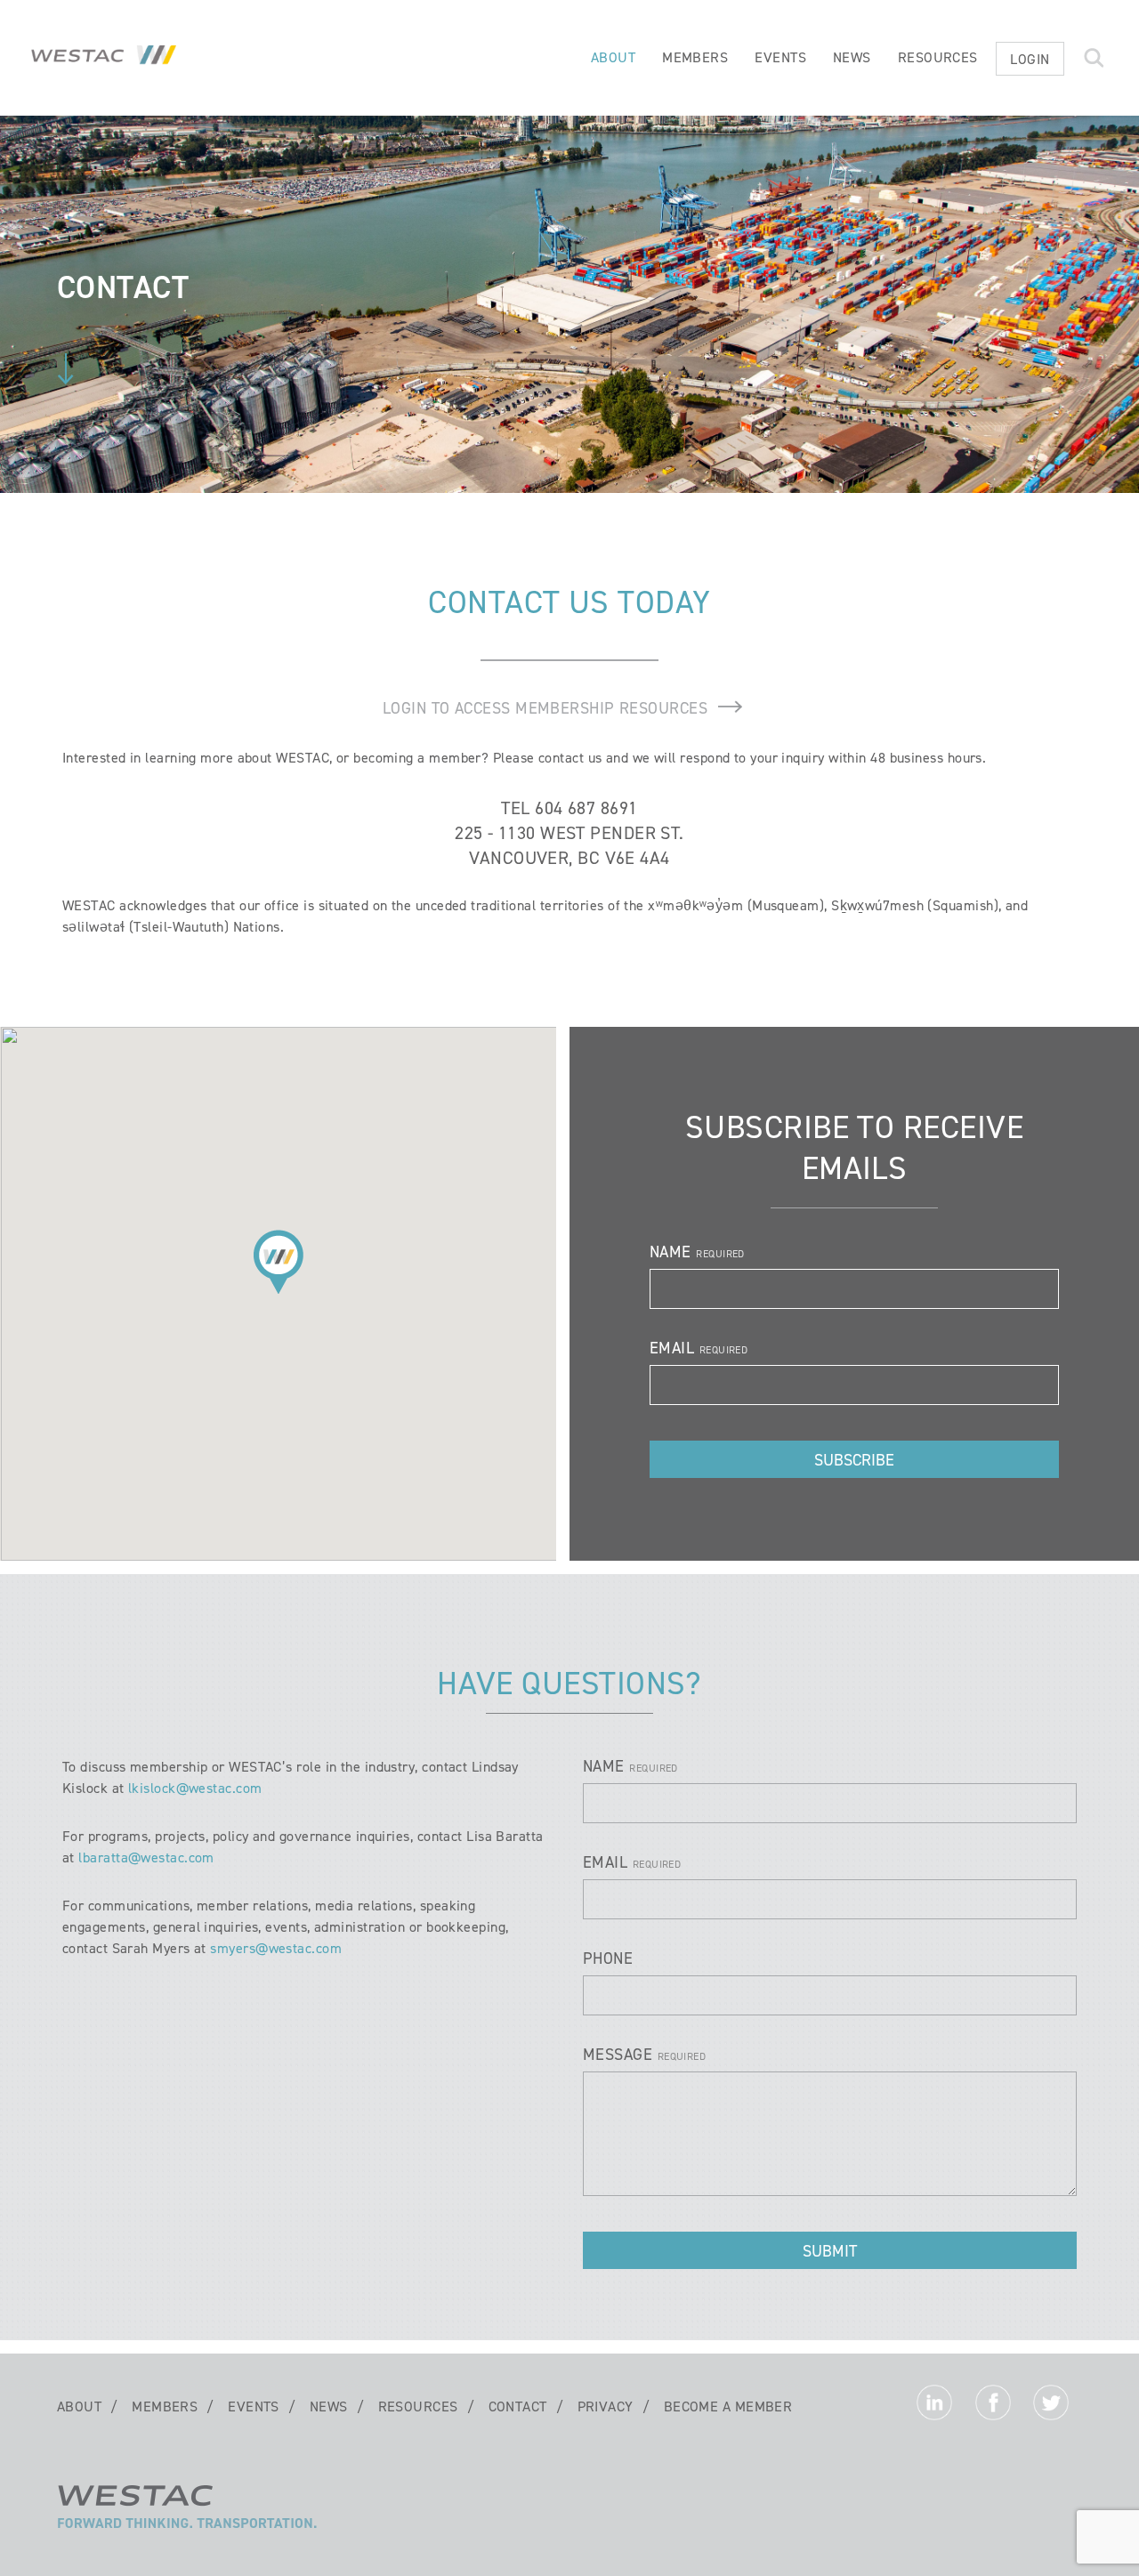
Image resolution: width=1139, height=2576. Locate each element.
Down (66, 369)
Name (670, 1252)
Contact (518, 2406)
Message (618, 2055)
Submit (830, 2251)
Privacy (606, 2406)
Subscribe (854, 1460)
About (613, 57)
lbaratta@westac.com (146, 1857)
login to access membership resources (545, 708)
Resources (938, 57)
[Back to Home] (187, 2527)
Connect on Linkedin (934, 2407)
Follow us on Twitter (1051, 2407)
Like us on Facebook (993, 2407)
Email (672, 1348)
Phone (608, 1958)
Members (695, 57)
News (852, 57)
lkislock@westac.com (195, 1788)
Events (780, 57)
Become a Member (728, 2406)
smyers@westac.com (276, 1948)
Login (1030, 59)
